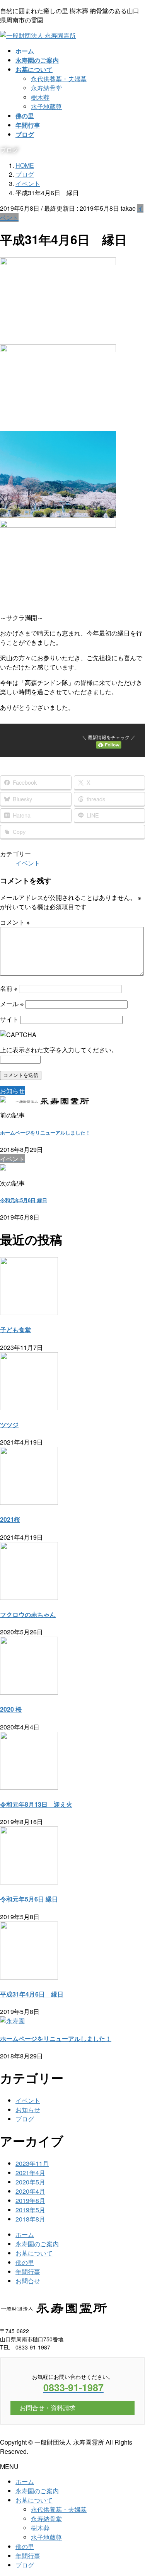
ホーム (25, 2234)
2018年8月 (30, 2219)
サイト (9, 1019)
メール (12, 1004)
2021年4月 (30, 2173)
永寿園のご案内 (37, 2244)
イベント (28, 863)
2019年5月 (30, 2210)
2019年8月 (30, 2200)
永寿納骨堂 (46, 88)
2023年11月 (32, 2163)
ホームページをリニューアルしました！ (45, 1132)
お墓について (34, 2253)
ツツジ (9, 1425)
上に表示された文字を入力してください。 (59, 1050)
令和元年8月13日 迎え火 (36, 1804)
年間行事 (28, 2272)
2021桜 (10, 1519)
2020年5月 (30, 2182)
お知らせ (28, 2110)
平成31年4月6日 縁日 (32, 1994)
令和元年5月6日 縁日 (24, 1200)
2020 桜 (11, 1709)
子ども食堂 (15, 1330)
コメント (15, 922)
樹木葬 (40, 97)
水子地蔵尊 (46, 106)
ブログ (25, 2119)
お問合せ (28, 2281)
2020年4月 (30, 2191)
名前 (9, 988)
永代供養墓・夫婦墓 (59, 79)
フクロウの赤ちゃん (28, 1614)
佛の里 (25, 2262)
